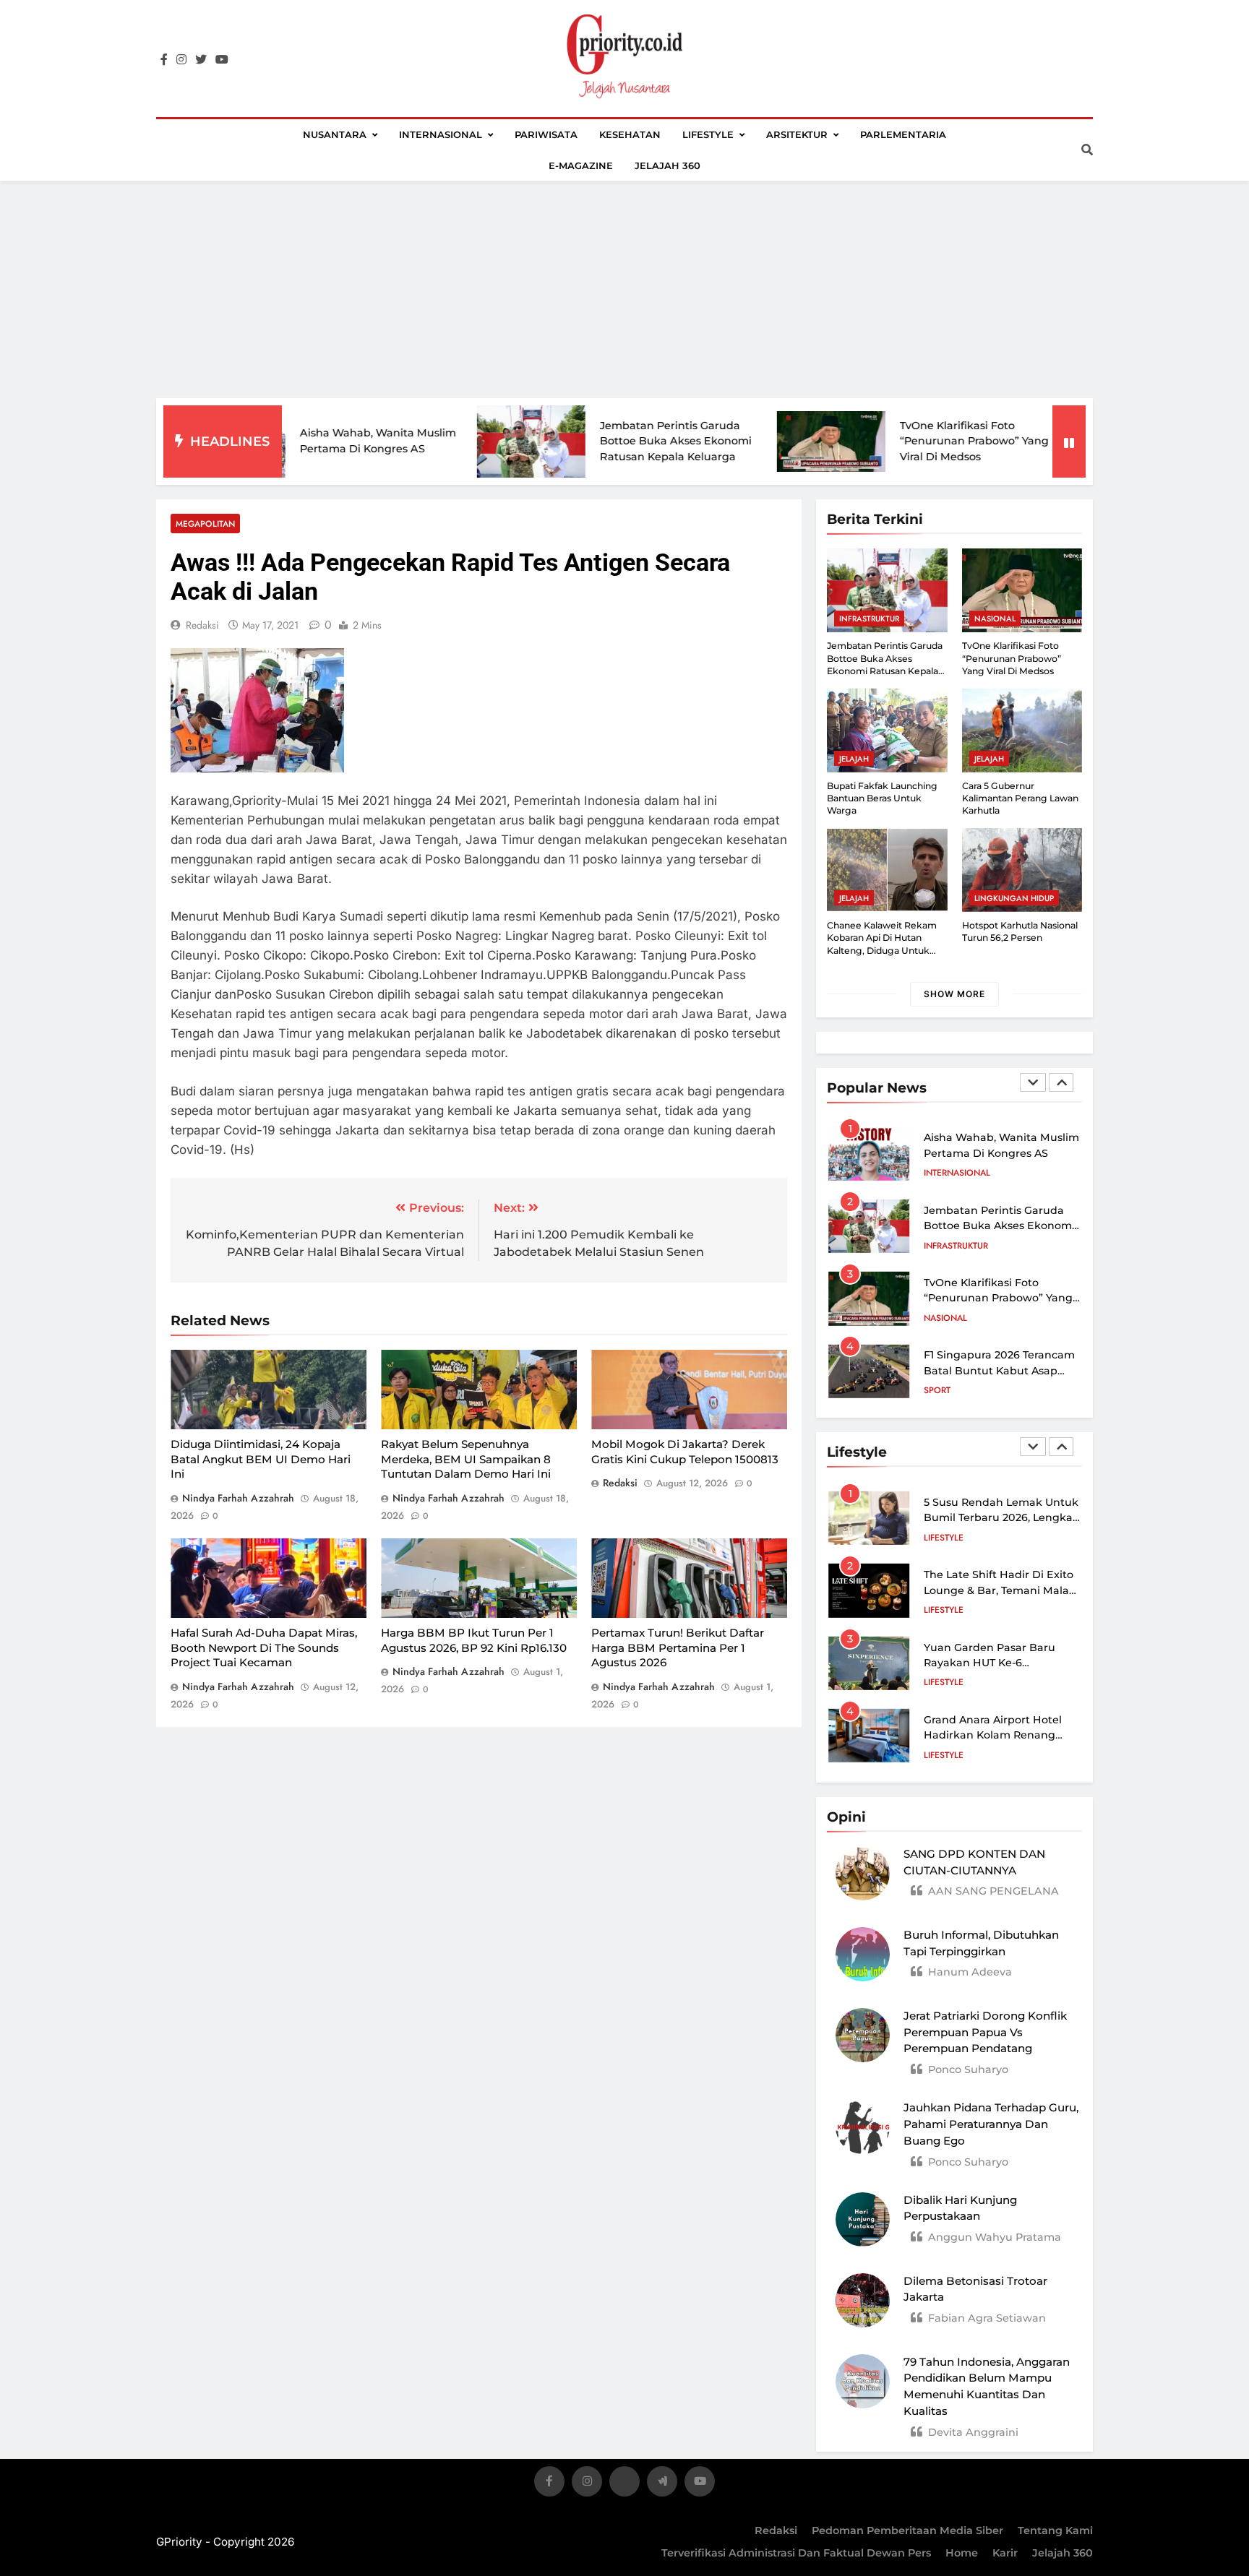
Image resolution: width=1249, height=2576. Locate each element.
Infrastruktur (869, 619)
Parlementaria (903, 134)
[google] (662, 2484)
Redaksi (776, 2530)
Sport (937, 1390)
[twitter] (201, 60)
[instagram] (181, 60)
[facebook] (164, 60)
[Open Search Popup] (1087, 150)
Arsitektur (797, 134)
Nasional (995, 619)
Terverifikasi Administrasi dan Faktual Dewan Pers (796, 2553)
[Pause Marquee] (1069, 441)
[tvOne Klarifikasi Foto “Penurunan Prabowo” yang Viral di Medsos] (747, 441)
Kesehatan (630, 134)
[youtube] (222, 60)
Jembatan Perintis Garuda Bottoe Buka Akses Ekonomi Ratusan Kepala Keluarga (592, 441)
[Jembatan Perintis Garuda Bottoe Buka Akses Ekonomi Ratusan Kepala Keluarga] (447, 441)
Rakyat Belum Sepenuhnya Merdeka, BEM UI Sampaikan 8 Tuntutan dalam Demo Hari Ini (466, 1459)
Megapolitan (205, 524)
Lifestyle (708, 134)
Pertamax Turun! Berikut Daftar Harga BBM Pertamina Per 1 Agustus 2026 (678, 1647)
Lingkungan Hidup (1014, 898)
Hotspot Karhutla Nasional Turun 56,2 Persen (1020, 931)
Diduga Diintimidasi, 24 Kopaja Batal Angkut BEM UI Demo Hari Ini (261, 1459)
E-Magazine (581, 165)
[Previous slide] (1033, 1082)
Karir (1005, 2553)
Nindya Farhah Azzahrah (238, 1498)
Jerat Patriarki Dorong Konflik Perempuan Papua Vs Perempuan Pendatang (985, 2032)
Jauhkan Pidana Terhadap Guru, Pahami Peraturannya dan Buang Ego (991, 2124)
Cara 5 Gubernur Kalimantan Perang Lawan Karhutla (1020, 798)
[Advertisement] (624, 290)
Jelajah (854, 759)
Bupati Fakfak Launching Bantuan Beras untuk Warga (882, 798)
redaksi (202, 625)
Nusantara (335, 134)
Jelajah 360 (668, 165)
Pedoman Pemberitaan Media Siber (907, 2530)
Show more (954, 994)
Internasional (441, 134)
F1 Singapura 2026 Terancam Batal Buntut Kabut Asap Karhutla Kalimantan (999, 1370)
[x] (624, 2484)
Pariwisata (546, 134)
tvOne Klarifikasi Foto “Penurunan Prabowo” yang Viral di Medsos (890, 441)
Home (962, 2553)
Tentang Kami (1055, 2530)
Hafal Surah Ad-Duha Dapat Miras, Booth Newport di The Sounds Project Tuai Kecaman (264, 1647)
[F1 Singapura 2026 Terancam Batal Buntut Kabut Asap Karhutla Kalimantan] (1047, 441)
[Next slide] (1061, 1082)
